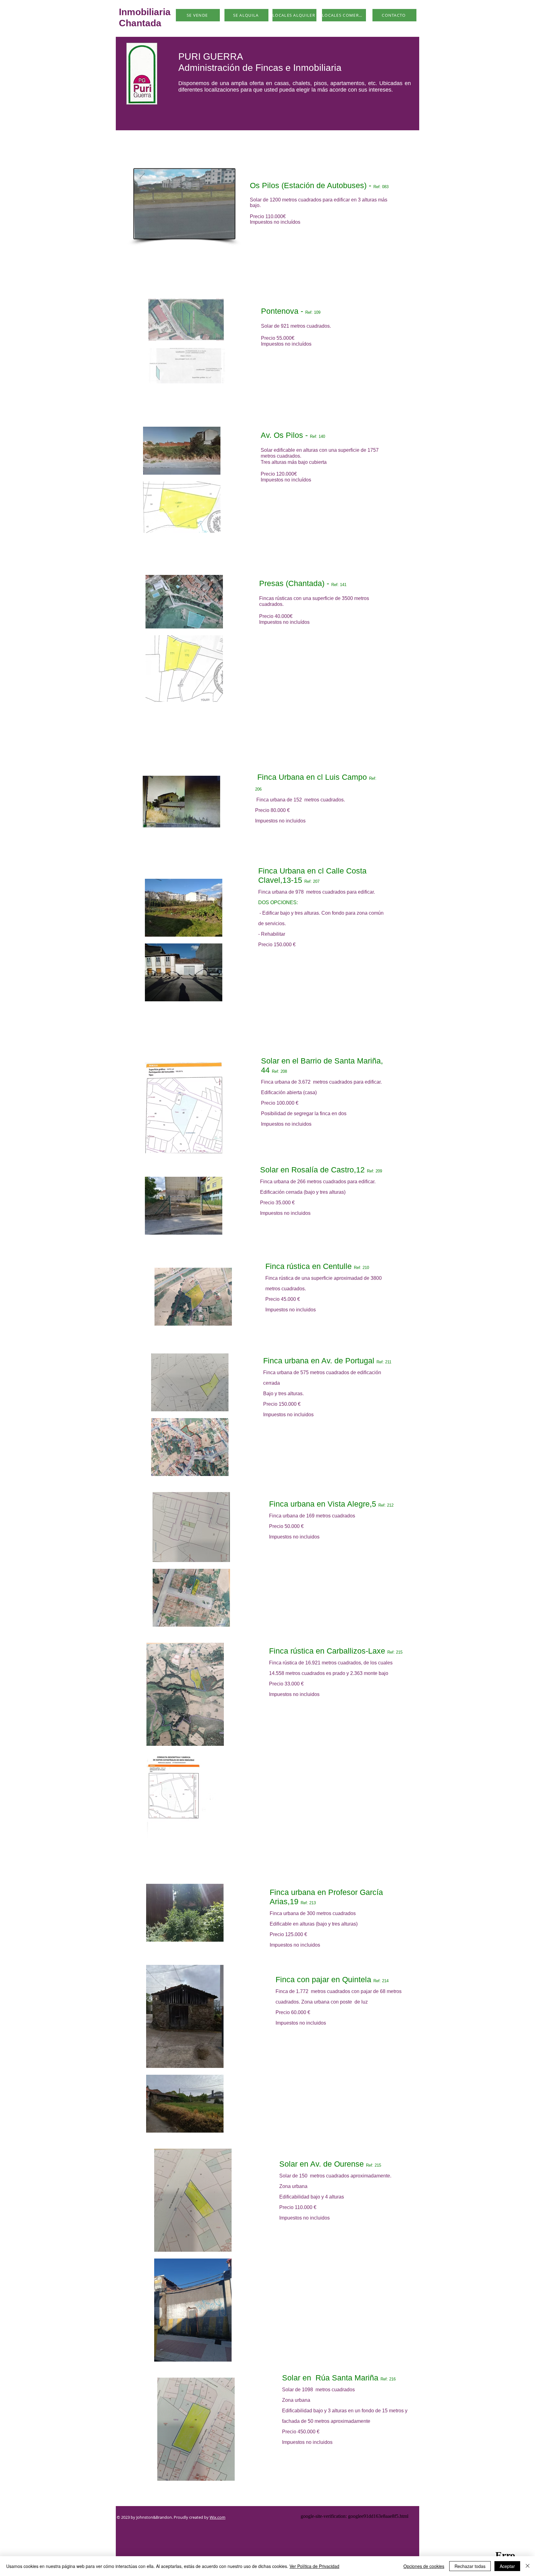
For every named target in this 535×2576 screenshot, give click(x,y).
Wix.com (217, 2517)
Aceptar (507, 2566)
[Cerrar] (528, 2566)
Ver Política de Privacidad (314, 2566)
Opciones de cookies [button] (424, 2566)
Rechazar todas (470, 2566)
